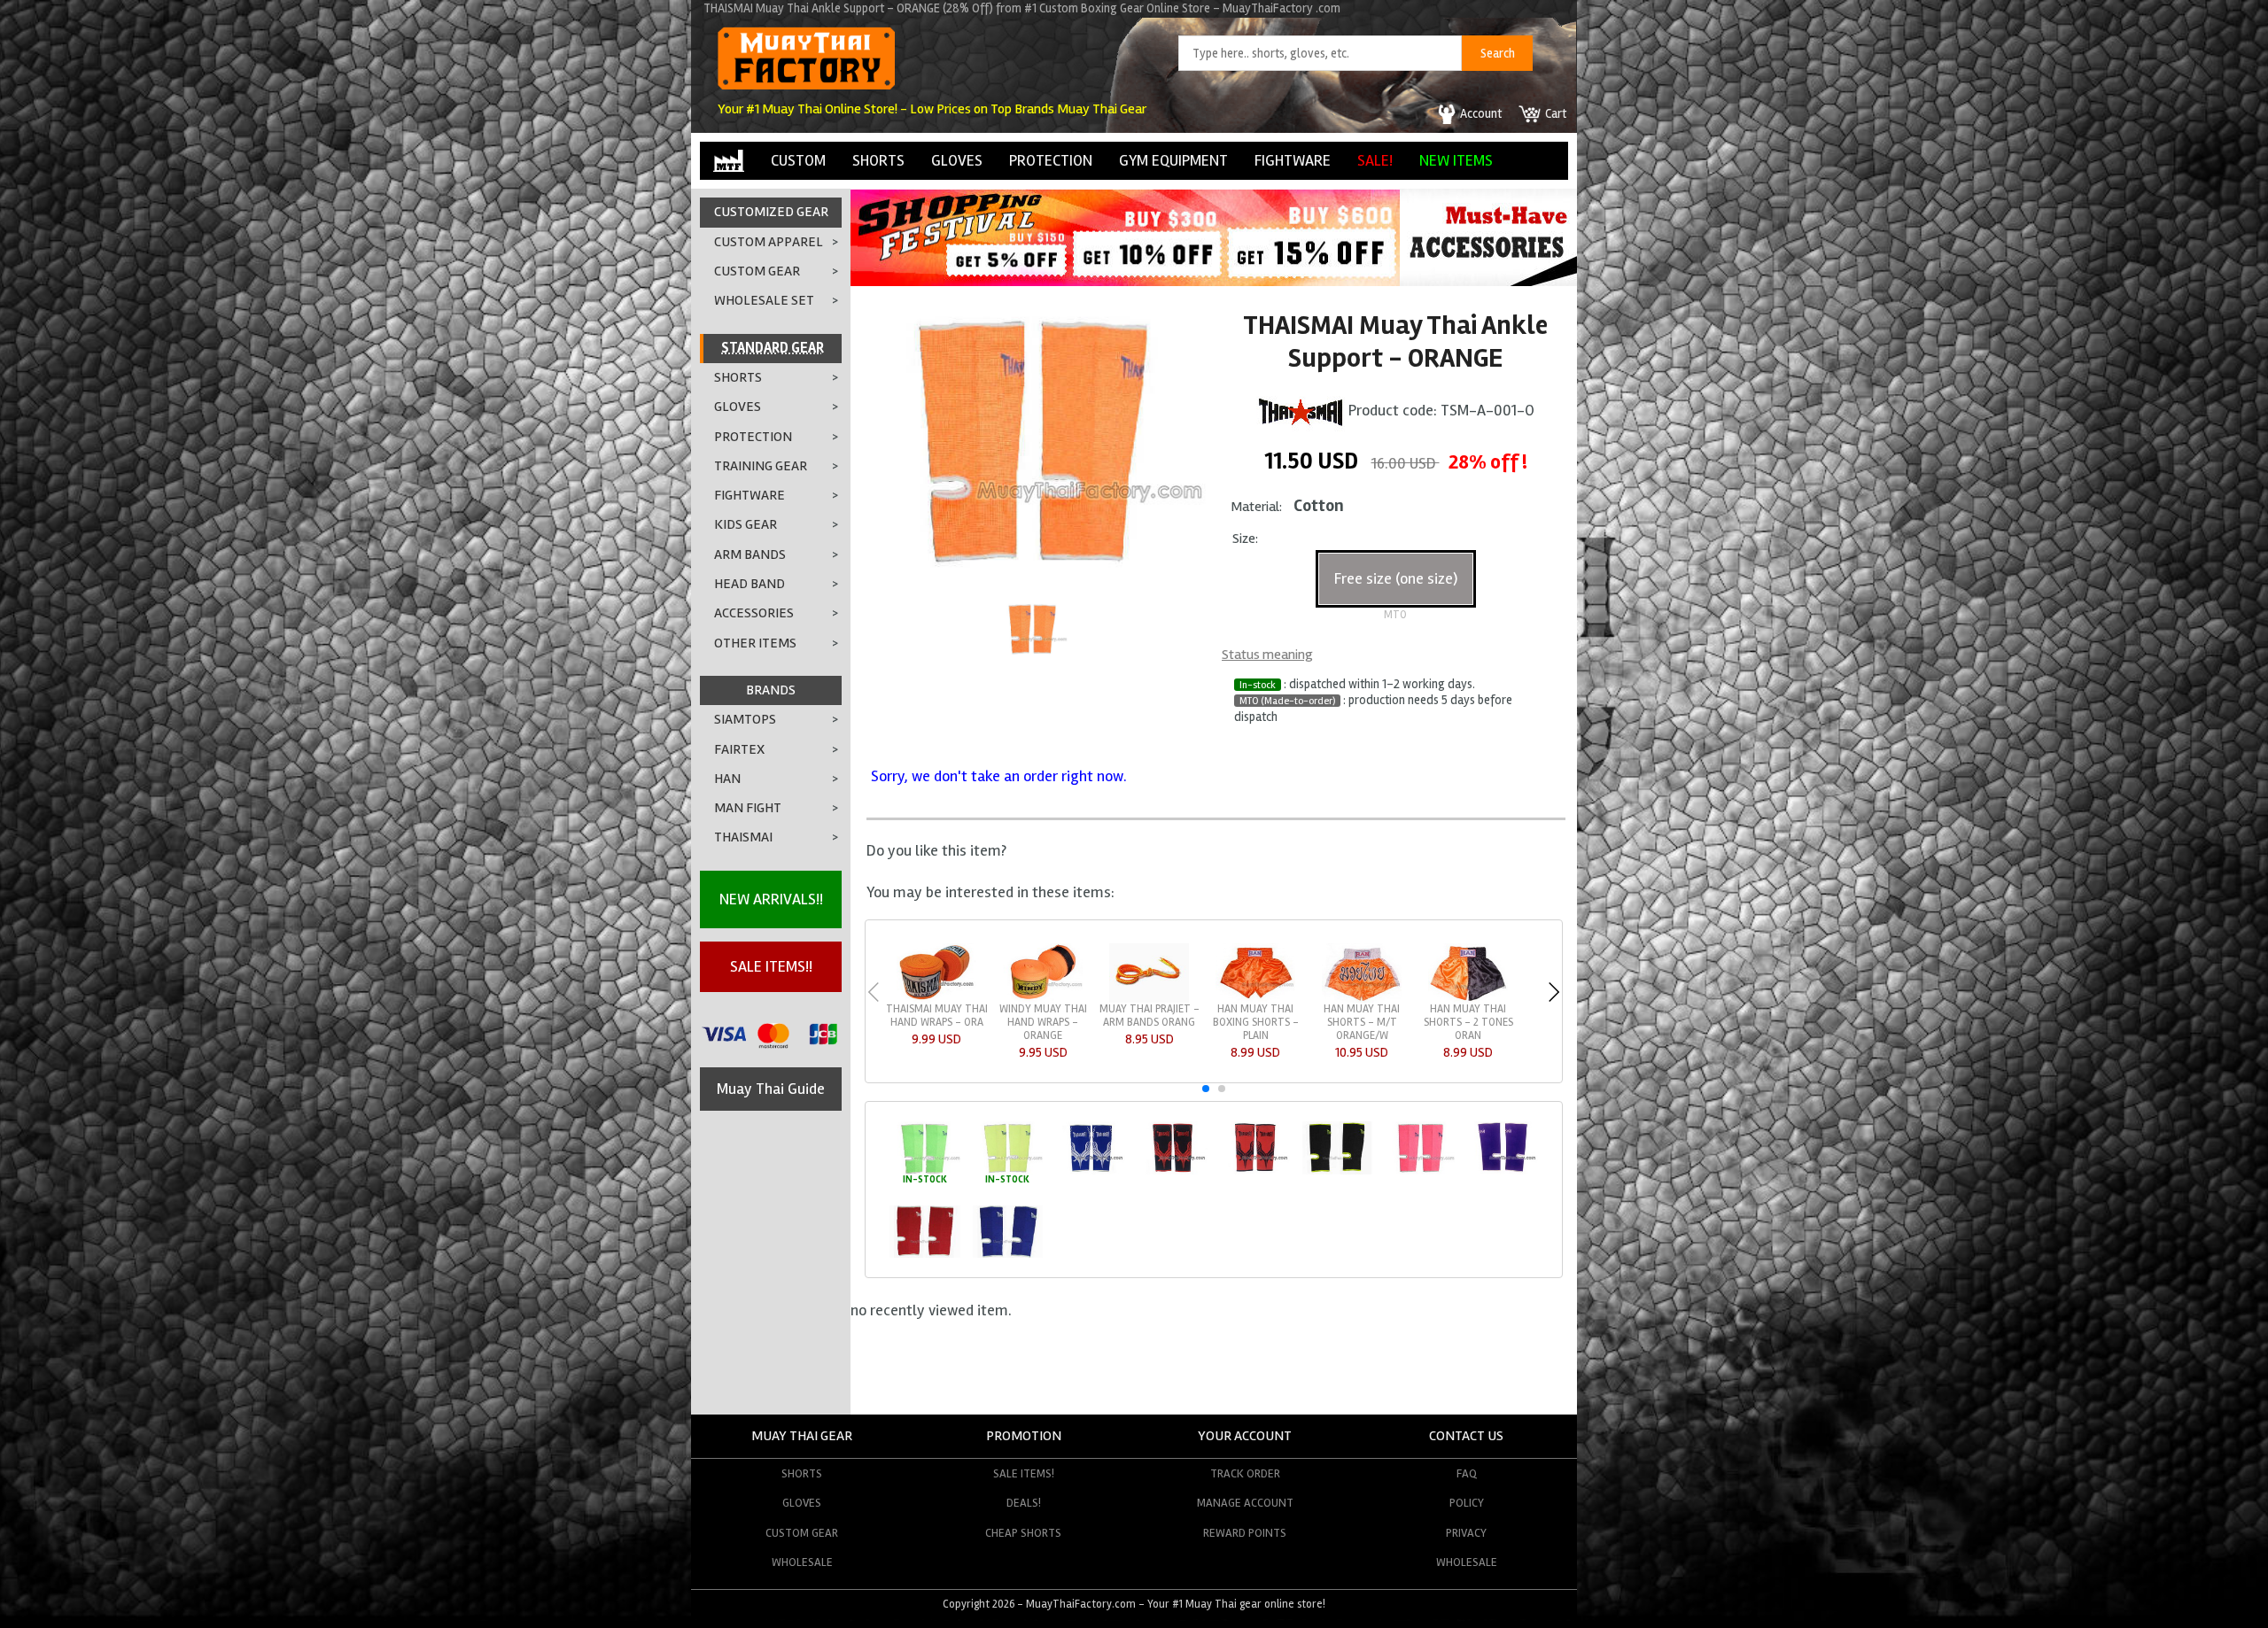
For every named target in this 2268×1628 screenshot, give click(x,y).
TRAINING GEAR (761, 466)
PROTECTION (1051, 160)
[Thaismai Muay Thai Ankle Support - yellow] (1008, 1171)
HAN (727, 779)
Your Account (1245, 1436)
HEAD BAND (750, 584)
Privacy (1466, 1533)
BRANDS (771, 690)
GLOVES (957, 160)
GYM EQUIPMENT (1173, 160)
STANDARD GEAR (773, 348)
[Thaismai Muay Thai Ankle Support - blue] (1090, 1171)
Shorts (802, 1473)
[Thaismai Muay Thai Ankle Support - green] (924, 1171)
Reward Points (1245, 1533)
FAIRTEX (739, 749)
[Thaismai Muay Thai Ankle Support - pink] (1420, 1171)
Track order (1245, 1473)
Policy (1467, 1503)
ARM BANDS (750, 554)
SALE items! (1024, 1473)
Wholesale (802, 1562)
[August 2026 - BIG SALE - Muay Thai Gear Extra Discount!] (1125, 281)
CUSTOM (798, 160)
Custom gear (802, 1533)
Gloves (802, 1503)
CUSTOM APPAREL (769, 242)
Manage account (1245, 1503)
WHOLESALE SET (764, 300)
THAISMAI (743, 837)
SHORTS (878, 160)
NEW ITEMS (1456, 160)
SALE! (1375, 160)
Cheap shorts (1023, 1533)
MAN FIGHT (748, 808)
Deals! (1024, 1503)
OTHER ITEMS (755, 643)
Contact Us (1466, 1436)
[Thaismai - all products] (1301, 409)
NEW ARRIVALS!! (771, 899)
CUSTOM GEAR (757, 271)
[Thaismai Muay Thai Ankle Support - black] (1173, 1171)
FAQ (1467, 1473)
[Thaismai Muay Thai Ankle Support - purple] (1502, 1171)
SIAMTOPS (745, 719)
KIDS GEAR (746, 524)
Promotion (1024, 1436)
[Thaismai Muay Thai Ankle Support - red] (1255, 1171)
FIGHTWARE (1293, 160)
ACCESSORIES (754, 613)
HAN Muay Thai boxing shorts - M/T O (937, 1022)
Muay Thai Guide (771, 1089)
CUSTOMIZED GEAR (771, 212)
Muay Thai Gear (802, 1436)
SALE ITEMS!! (771, 966)
